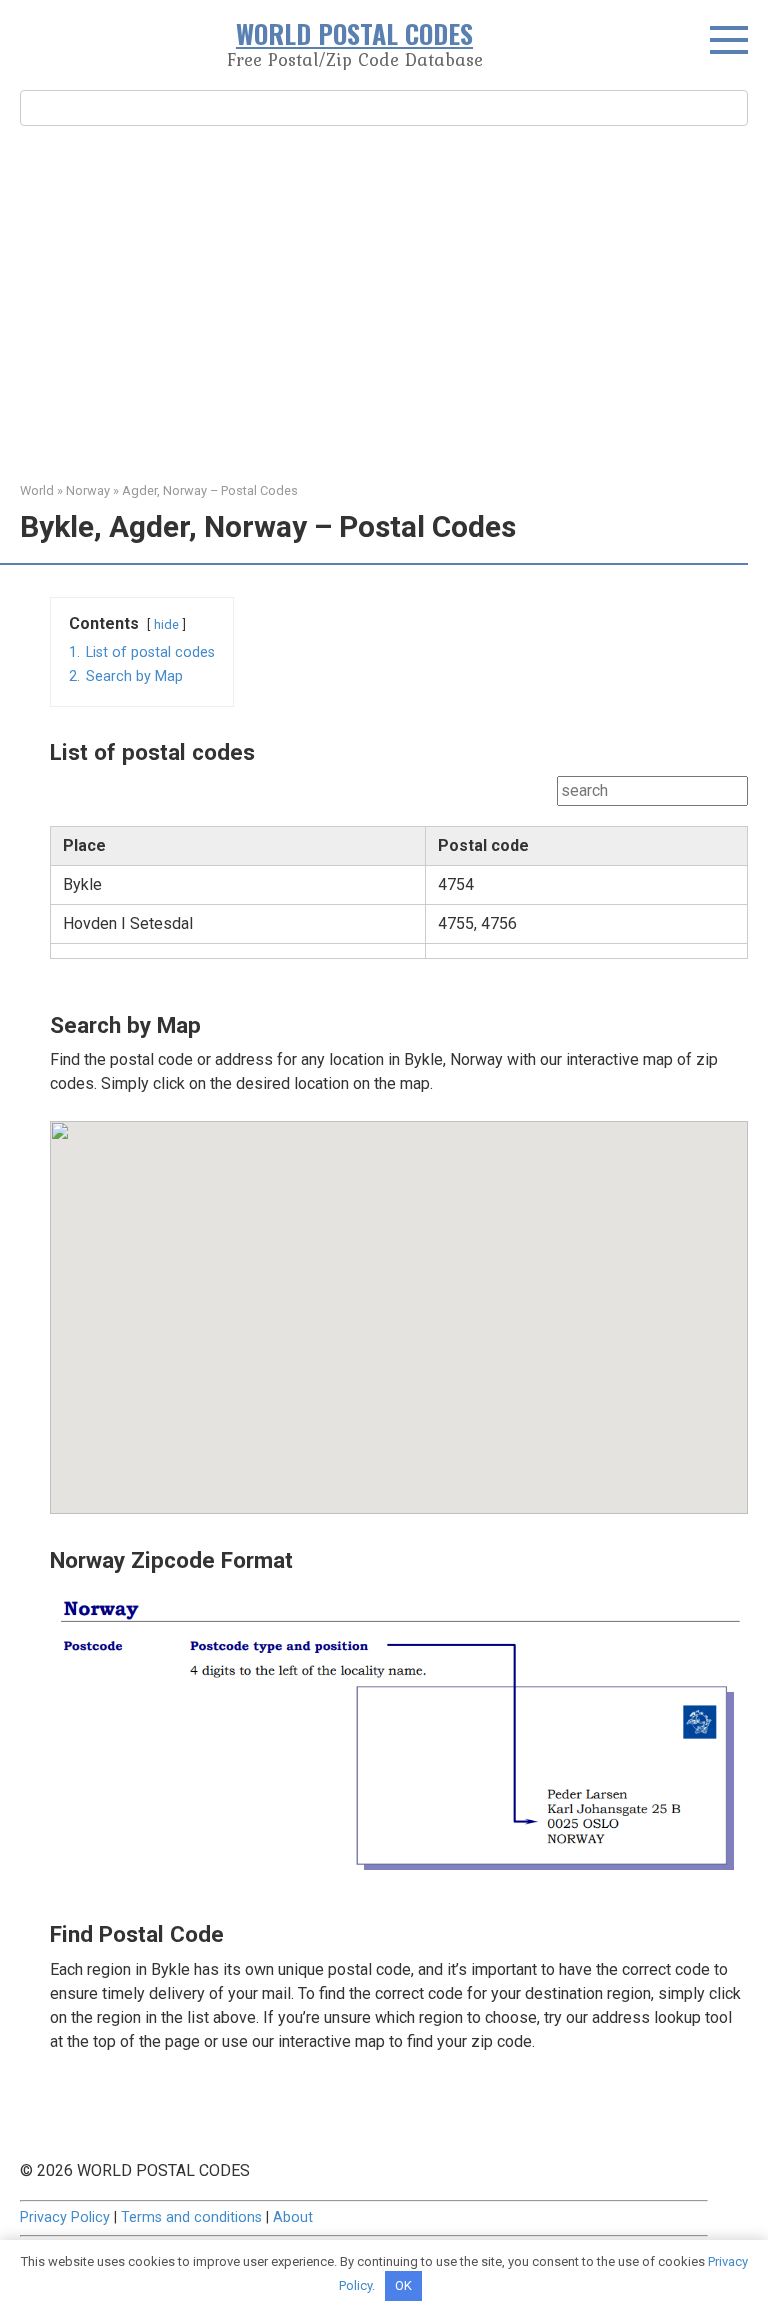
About (293, 2217)
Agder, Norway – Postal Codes (210, 490)
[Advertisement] (384, 301)
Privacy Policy (65, 2217)
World (37, 490)
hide (166, 624)
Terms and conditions (191, 2217)
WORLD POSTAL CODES (354, 33)
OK (403, 2285)
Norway (88, 490)
